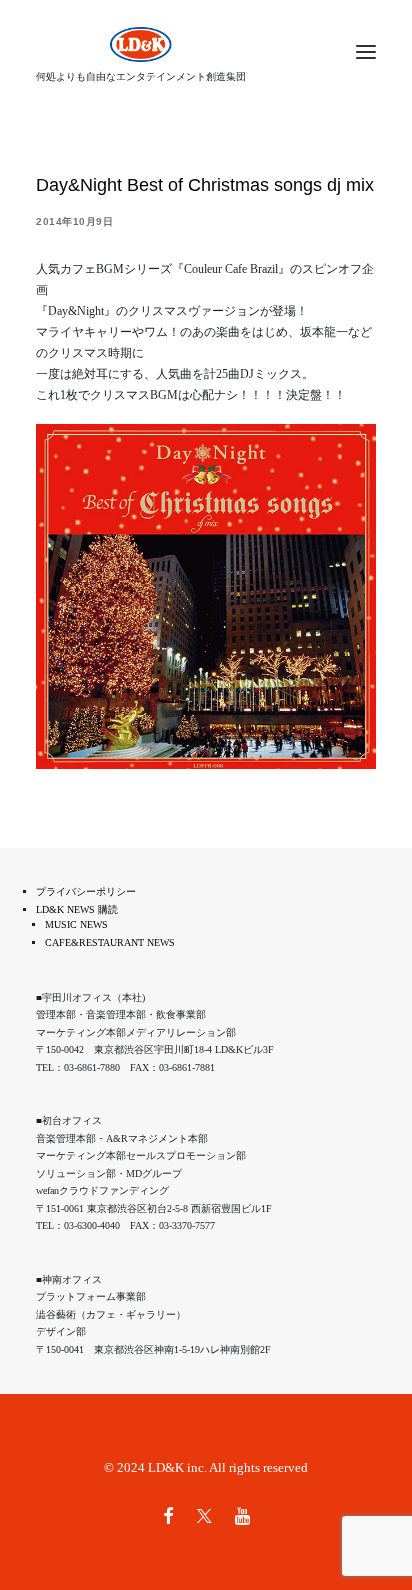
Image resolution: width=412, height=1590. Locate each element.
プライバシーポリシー (86, 891)
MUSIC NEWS (76, 924)
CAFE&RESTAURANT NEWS (110, 942)
